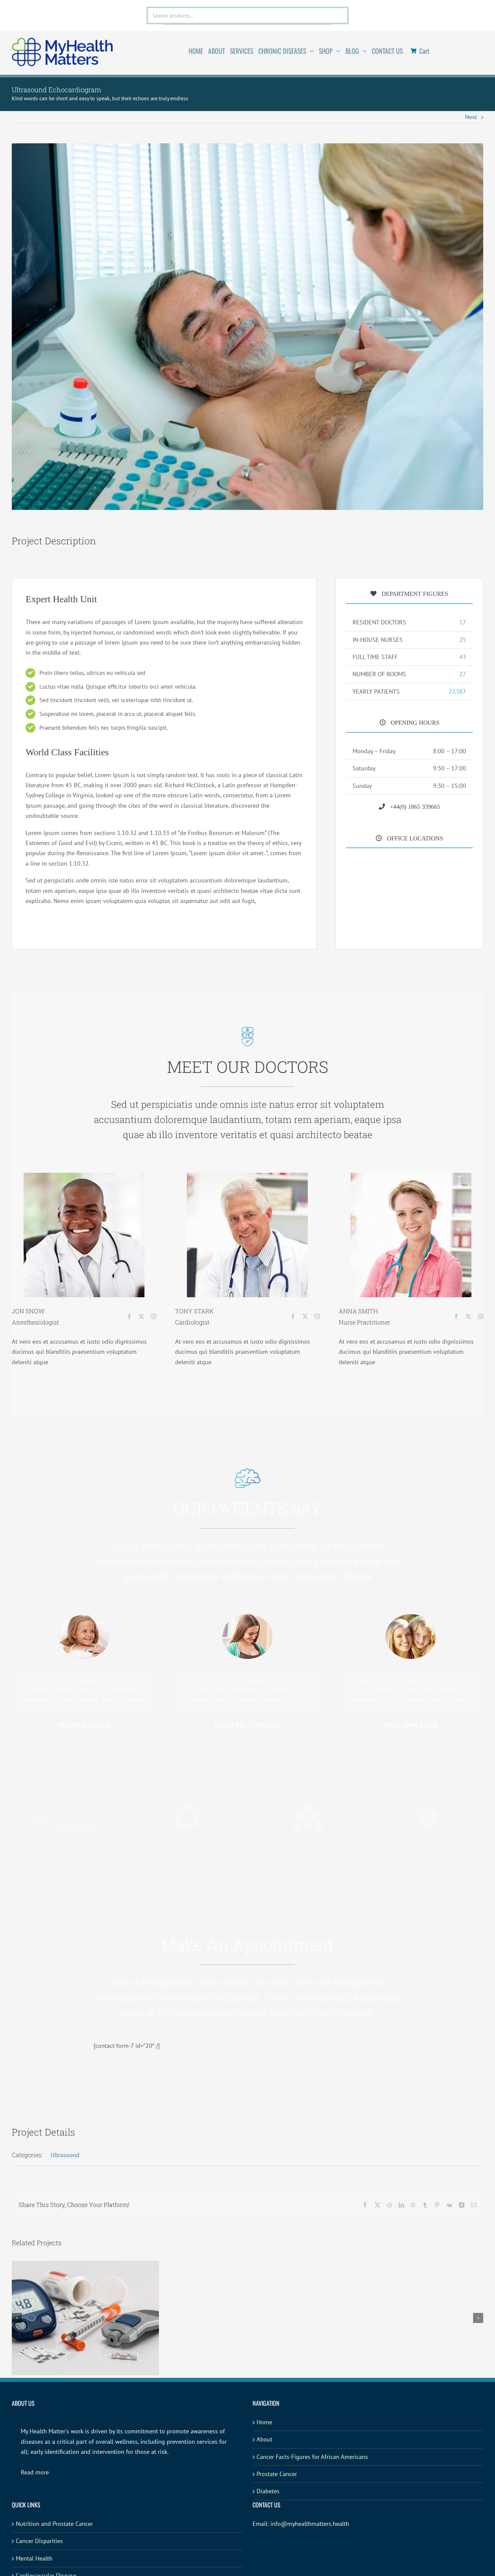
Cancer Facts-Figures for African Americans (312, 2457)
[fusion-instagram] (154, 1316)
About (265, 2439)
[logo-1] (62, 41)
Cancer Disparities (39, 2541)
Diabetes (268, 2491)
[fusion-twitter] (141, 1316)
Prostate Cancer (277, 2474)
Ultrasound (65, 2155)
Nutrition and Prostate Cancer (54, 2524)
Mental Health (34, 2558)
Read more (35, 2472)
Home (264, 2422)
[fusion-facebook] (129, 1316)
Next (471, 117)
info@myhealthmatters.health (310, 2524)
